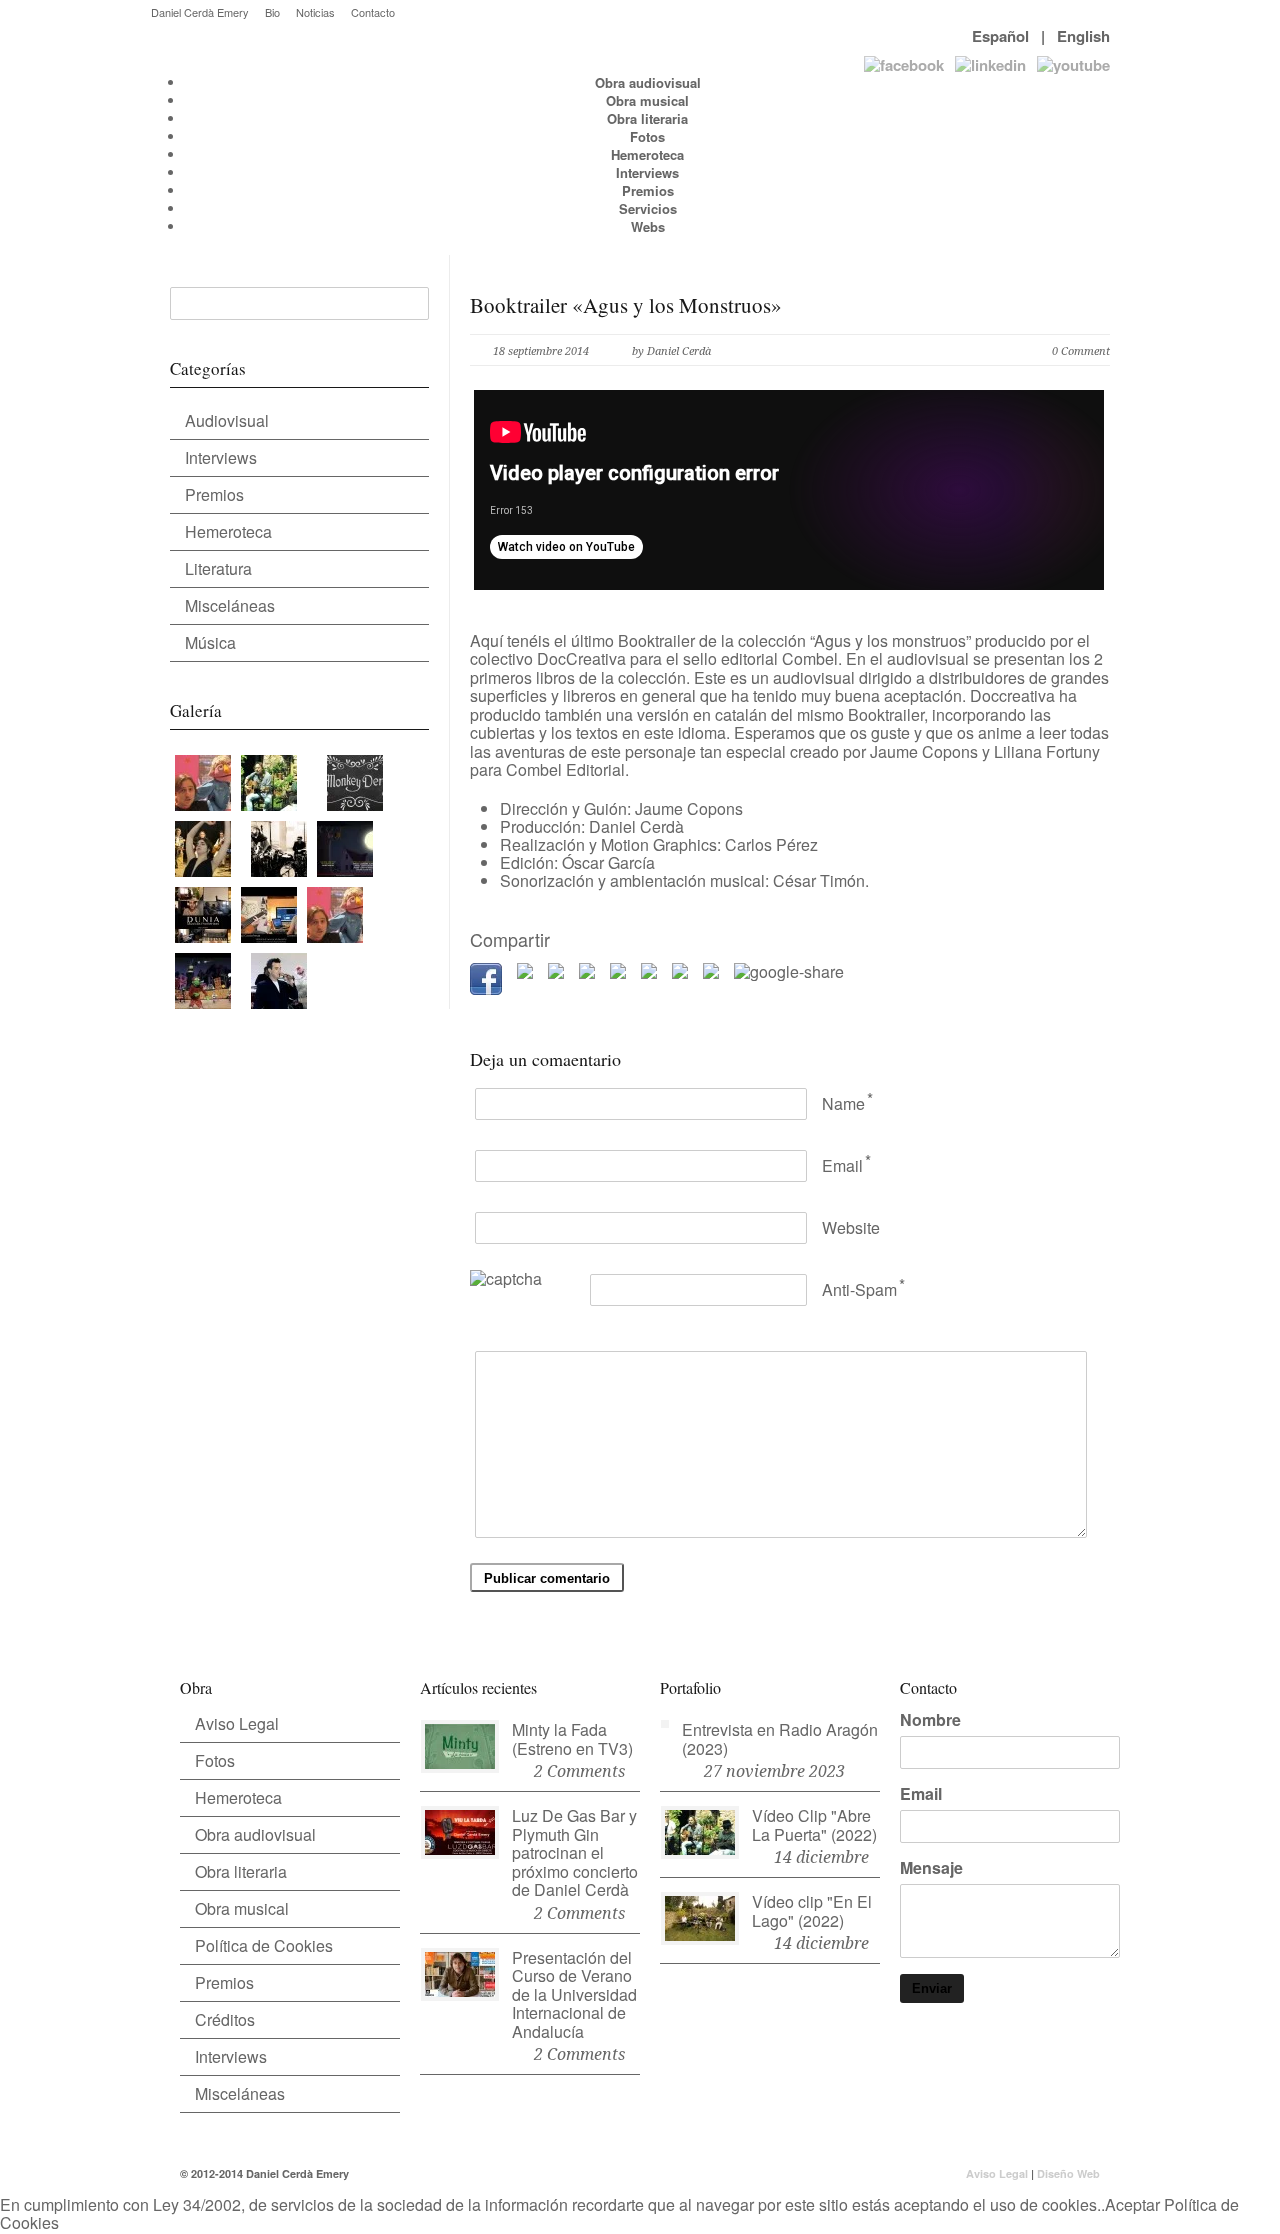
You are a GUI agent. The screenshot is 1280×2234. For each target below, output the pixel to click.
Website (851, 1227)
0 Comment (1081, 351)
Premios (648, 190)
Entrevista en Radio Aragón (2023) (780, 1739)
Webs (648, 226)
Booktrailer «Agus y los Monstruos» (626, 305)
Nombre (930, 1720)
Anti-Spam (859, 1289)
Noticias (315, 12)
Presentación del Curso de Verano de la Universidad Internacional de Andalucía (574, 1994)
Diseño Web (1068, 2173)
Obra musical (647, 100)
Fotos (647, 136)
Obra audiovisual (648, 82)
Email (842, 1165)
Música (210, 642)
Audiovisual (227, 420)
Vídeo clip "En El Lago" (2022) (812, 1911)
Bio (272, 12)
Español (1000, 36)
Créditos (225, 2019)
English (1083, 36)
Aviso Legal (237, 1723)
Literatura (218, 568)
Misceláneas (230, 605)
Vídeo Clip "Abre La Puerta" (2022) (814, 1825)
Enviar (932, 1988)
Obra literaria (647, 118)
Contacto (373, 12)
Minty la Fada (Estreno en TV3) (572, 1739)
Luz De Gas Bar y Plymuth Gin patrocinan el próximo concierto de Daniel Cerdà (575, 1852)
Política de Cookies (264, 1945)
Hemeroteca (647, 154)
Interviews (647, 172)
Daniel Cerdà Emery (200, 12)
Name (843, 1103)
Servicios (648, 208)
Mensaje (931, 1868)
